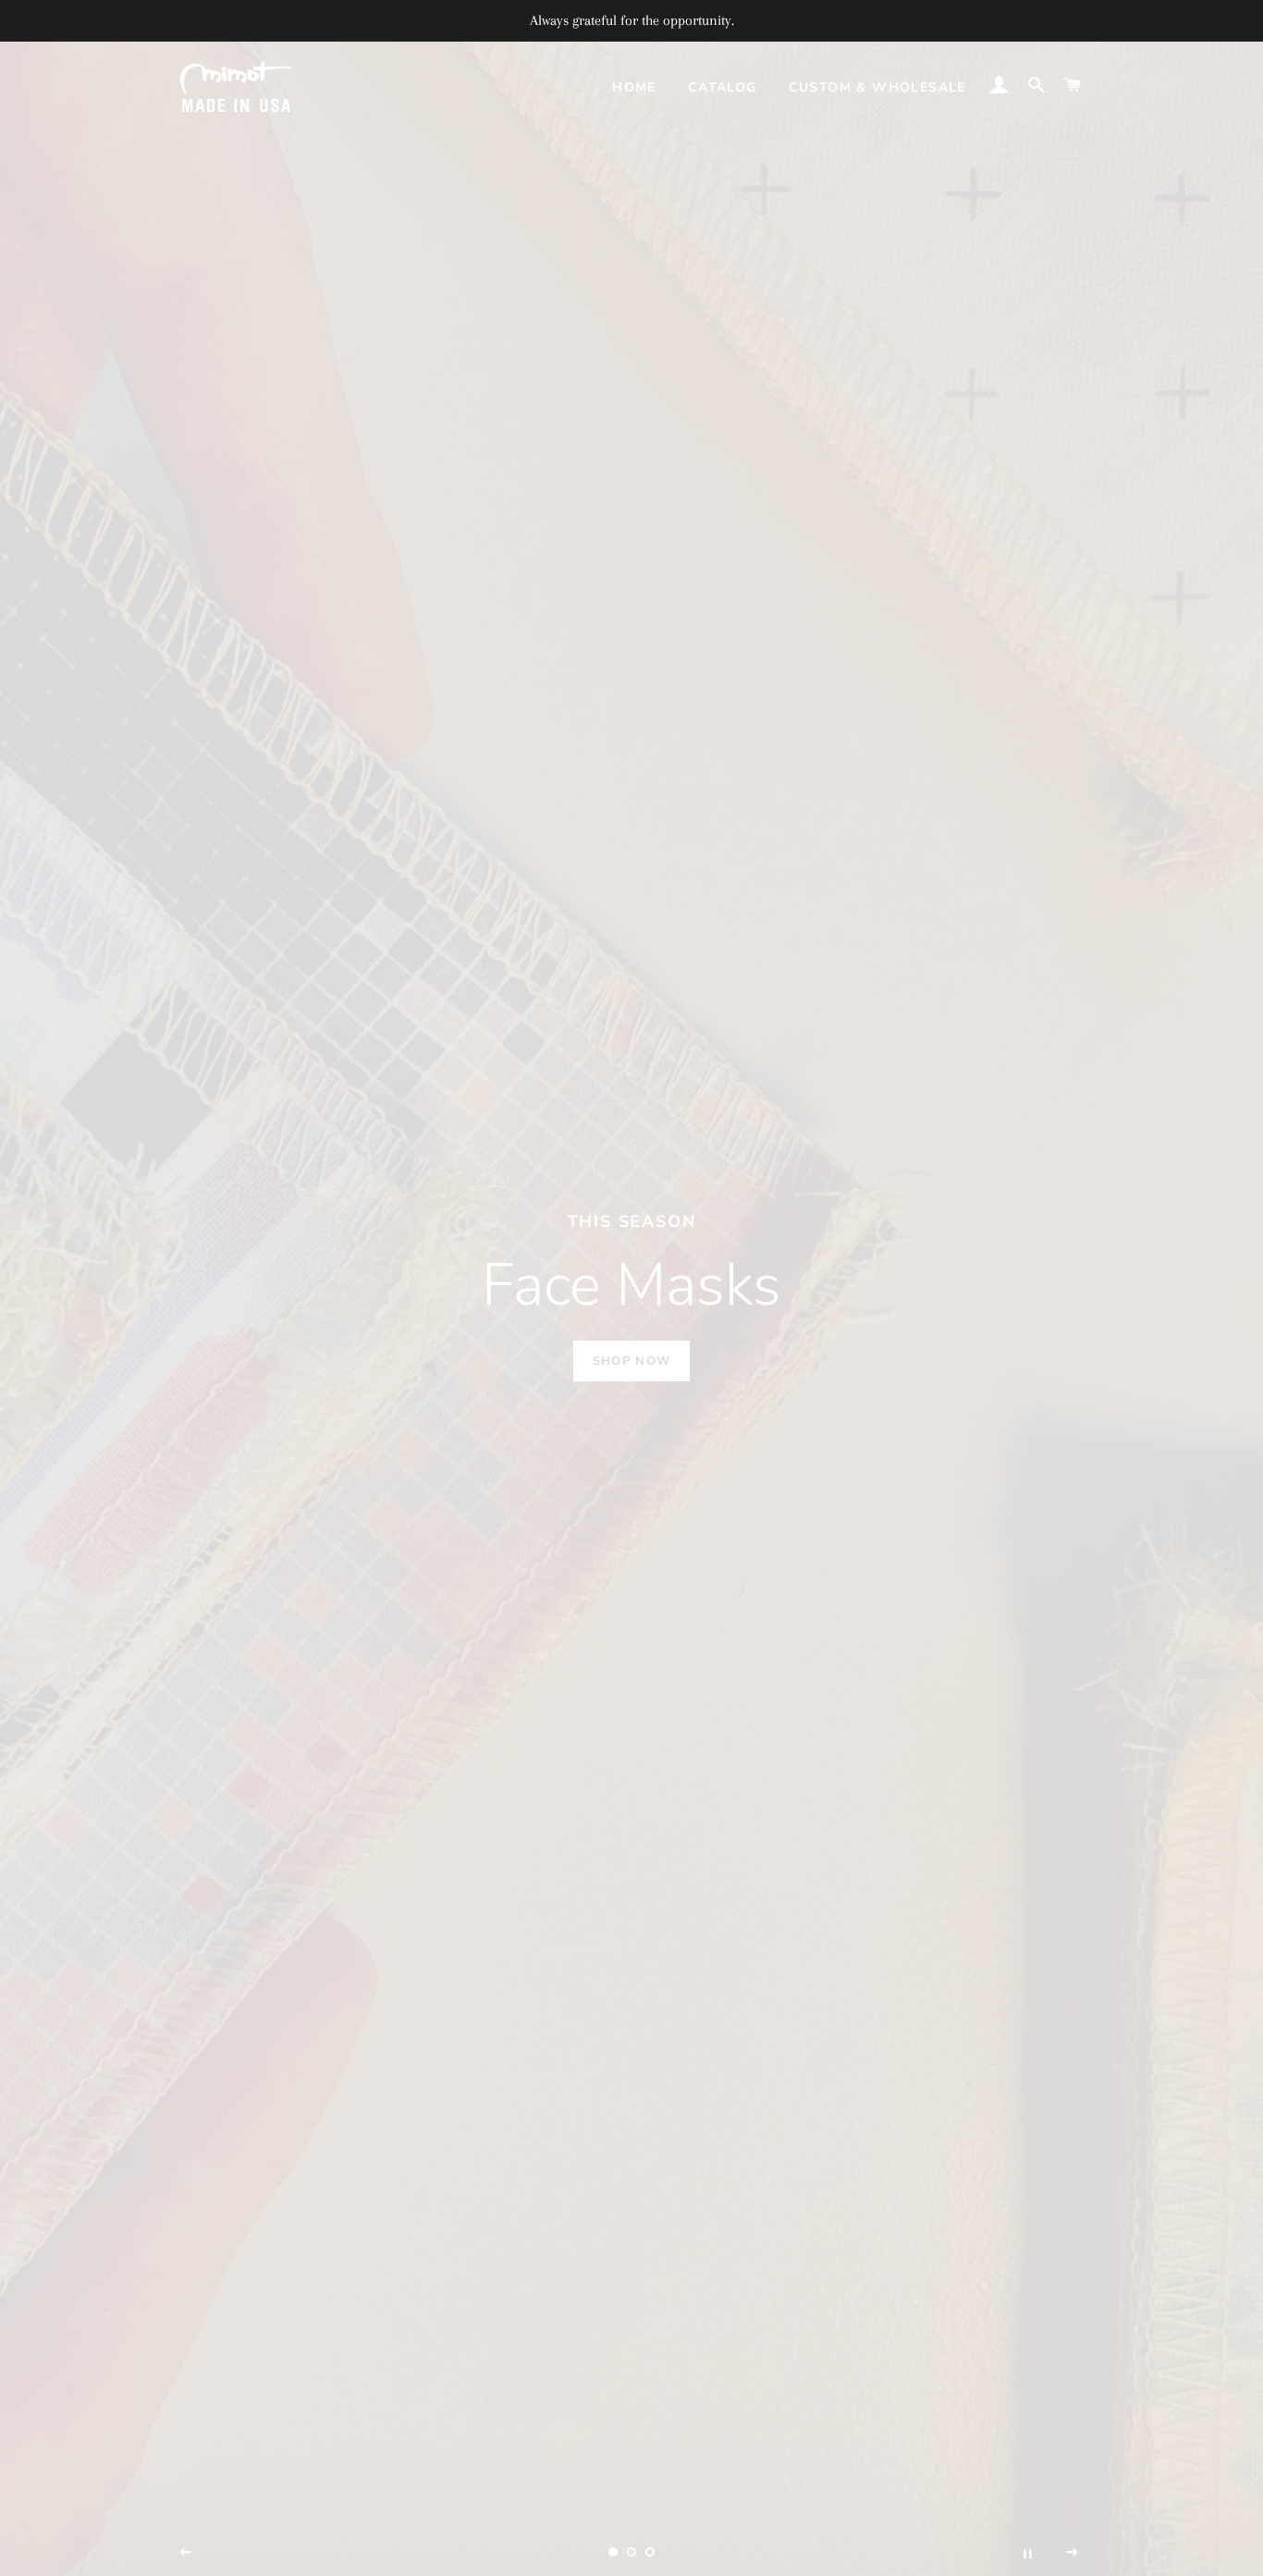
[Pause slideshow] (1027, 2553)
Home (634, 87)
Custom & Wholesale (877, 87)
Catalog (723, 87)
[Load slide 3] (650, 2552)
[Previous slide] (186, 2553)
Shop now (631, 1361)
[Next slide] (1073, 2553)
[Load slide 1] (613, 2552)
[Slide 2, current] (631, 2552)
